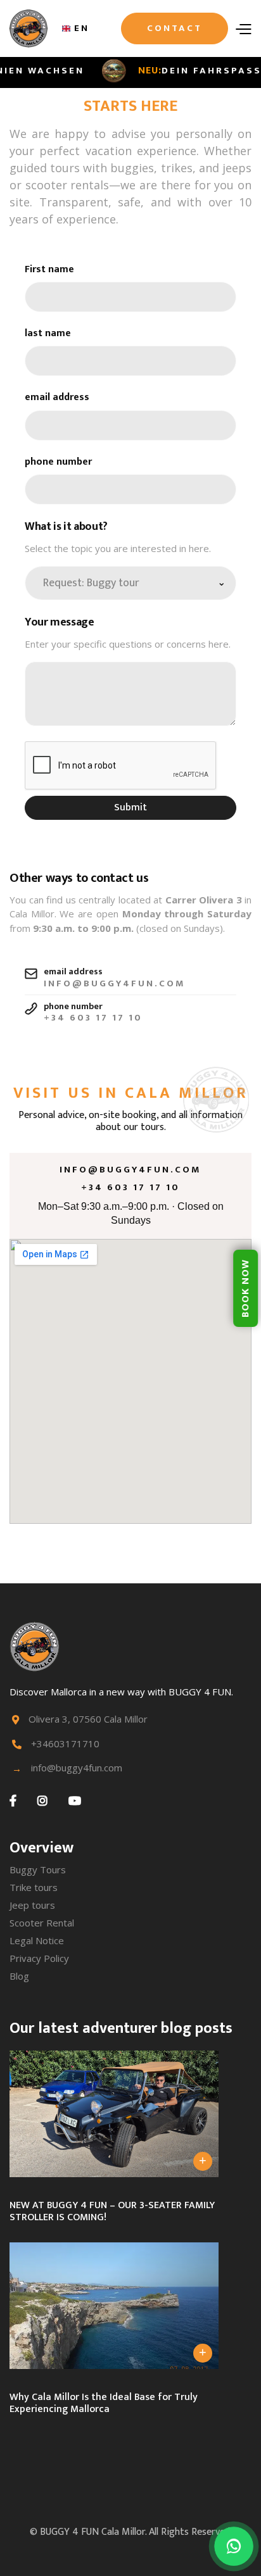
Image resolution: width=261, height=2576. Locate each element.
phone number (58, 462)
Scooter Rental (42, 1923)
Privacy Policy (39, 1958)
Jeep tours (32, 1905)
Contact (175, 28)
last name (48, 333)
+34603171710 (65, 1744)
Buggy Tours (38, 1869)
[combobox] (76, 28)
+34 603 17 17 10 (130, 1188)
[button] (243, 28)
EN (82, 28)
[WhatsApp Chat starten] (234, 2546)
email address (57, 397)
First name (49, 269)
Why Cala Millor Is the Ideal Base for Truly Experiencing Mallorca (104, 2403)
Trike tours (34, 1887)
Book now (245, 1288)
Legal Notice (37, 1940)
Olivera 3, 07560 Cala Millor (88, 1719)
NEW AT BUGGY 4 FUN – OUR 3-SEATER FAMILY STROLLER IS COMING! (112, 2211)
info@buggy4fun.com (130, 1170)
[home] (29, 28)
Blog (19, 1976)
